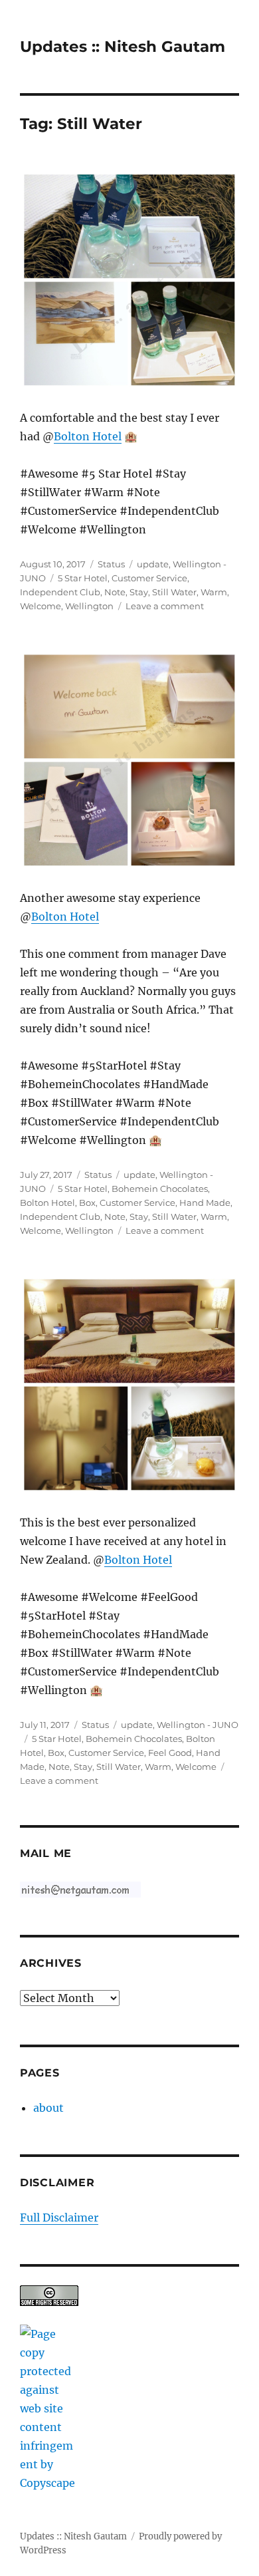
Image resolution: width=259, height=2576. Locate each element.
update (153, 564)
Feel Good (170, 1753)
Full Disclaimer (59, 2218)
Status (111, 564)
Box (87, 1203)
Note (115, 592)
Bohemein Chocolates (160, 1189)
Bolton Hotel (88, 436)
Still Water (174, 592)
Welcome (41, 606)
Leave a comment (165, 606)
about (48, 2108)
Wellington (89, 606)
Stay (139, 592)
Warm (214, 592)
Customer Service (149, 578)
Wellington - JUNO (198, 1725)
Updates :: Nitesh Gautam (123, 47)
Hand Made (205, 1203)
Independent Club (60, 592)
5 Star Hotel (83, 578)
